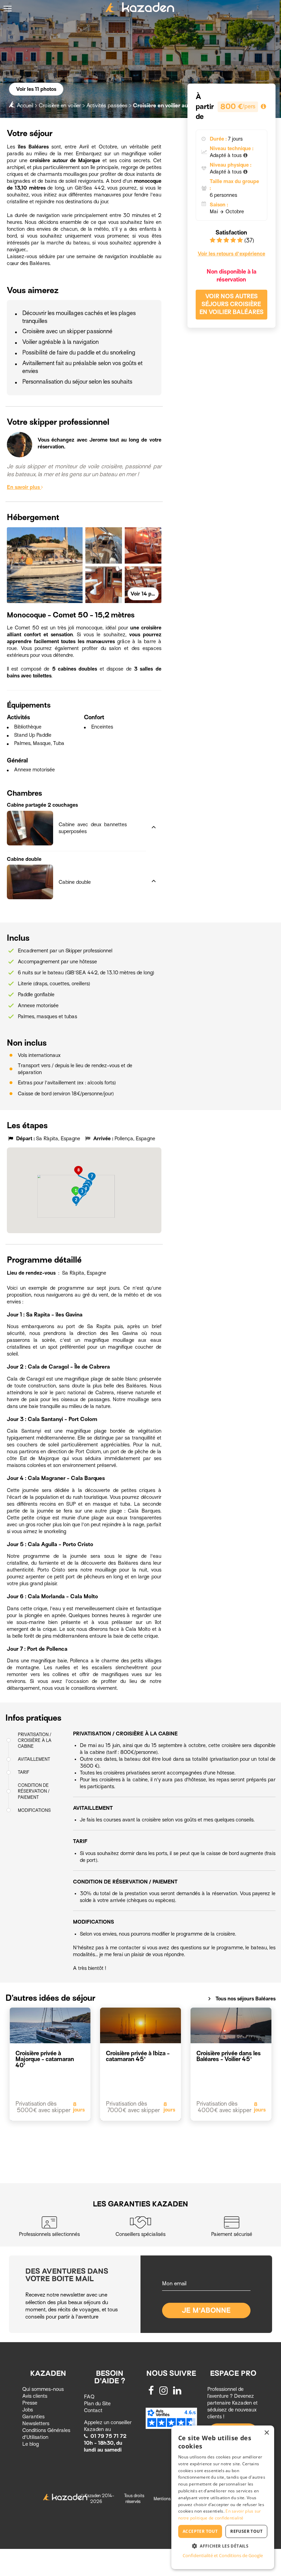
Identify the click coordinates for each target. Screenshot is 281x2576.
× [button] (266, 2433)
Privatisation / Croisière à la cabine (35, 1740)
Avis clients (35, 2396)
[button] (76, 806)
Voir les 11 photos (36, 89)
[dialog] (223, 2497)
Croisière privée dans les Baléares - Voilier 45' (229, 2056)
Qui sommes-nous (43, 2389)
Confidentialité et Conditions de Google (223, 2555)
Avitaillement (34, 1759)
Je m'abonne (206, 2310)
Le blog (30, 2444)
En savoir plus (24, 487)
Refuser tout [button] (246, 2531)
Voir (145, 594)
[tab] (76, 806)
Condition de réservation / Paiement (34, 1791)
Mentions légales (169, 2499)
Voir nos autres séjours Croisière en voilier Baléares (231, 304)
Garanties (33, 2417)
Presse (30, 2403)
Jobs (28, 2410)
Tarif (23, 1772)
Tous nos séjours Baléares (241, 1999)
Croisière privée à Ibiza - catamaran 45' (138, 2056)
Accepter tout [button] (200, 2531)
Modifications (34, 1810)
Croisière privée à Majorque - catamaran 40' (45, 2059)
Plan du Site (97, 2404)
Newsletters (36, 2423)
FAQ (89, 2397)
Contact (93, 2410)
